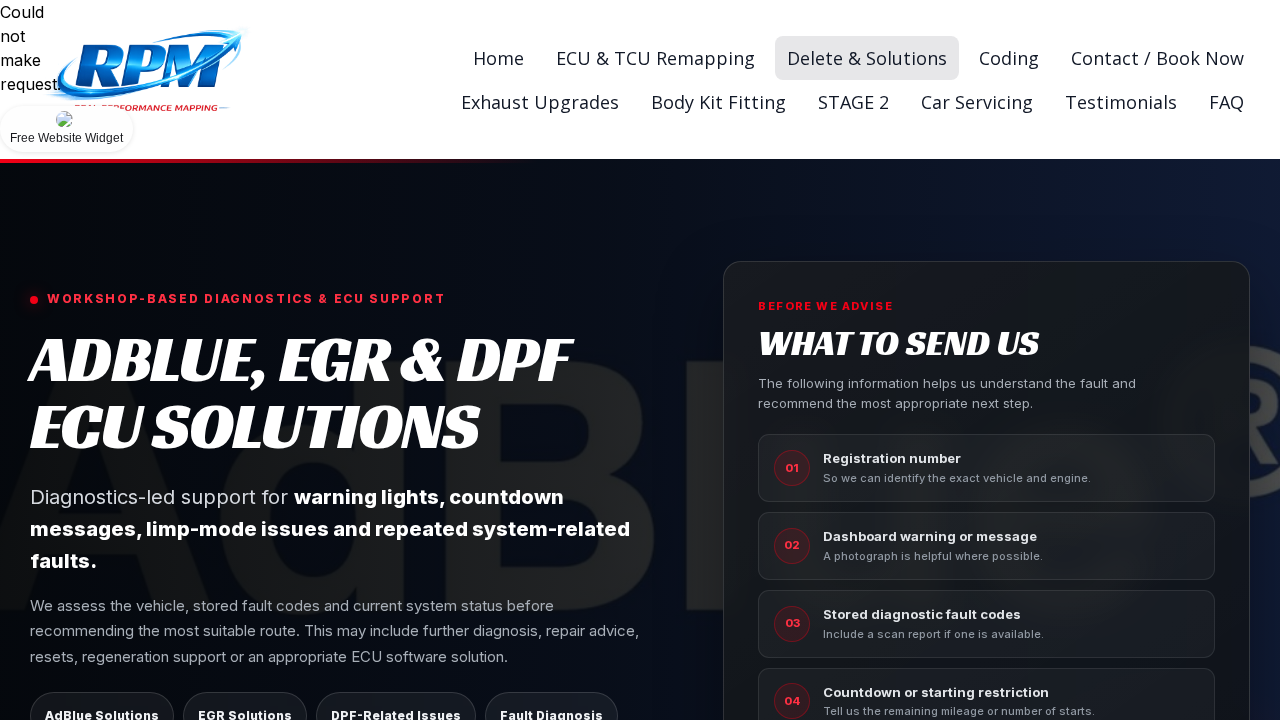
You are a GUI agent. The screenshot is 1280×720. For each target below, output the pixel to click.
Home (498, 58)
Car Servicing (977, 102)
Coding (1009, 58)
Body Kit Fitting (718, 102)
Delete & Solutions (867, 58)
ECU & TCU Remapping (655, 58)
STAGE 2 (853, 102)
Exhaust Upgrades (540, 102)
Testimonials (1121, 102)
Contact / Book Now (1157, 58)
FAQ (1226, 102)
